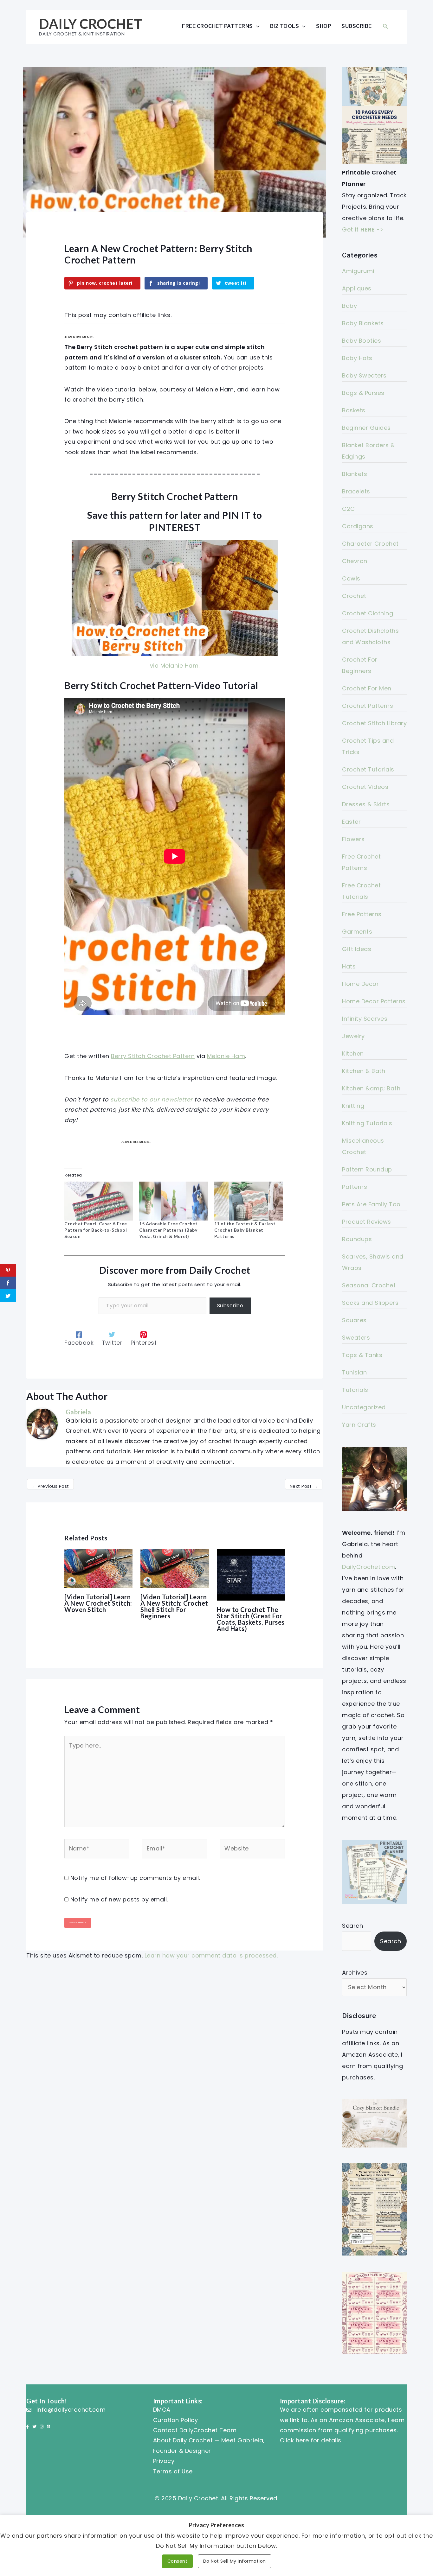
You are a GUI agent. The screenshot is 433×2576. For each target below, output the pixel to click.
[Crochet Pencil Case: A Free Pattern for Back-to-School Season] (99, 1201)
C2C (349, 509)
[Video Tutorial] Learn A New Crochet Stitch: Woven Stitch (98, 1603)
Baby (349, 306)
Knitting (353, 1106)
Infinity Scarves (365, 1019)
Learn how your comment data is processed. (211, 1955)
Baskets (354, 410)
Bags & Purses (363, 393)
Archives (355, 1973)
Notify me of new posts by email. (119, 1899)
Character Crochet (370, 544)
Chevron (355, 561)
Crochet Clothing (368, 613)
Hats (349, 966)
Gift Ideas (357, 949)
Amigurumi (358, 271)
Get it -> (363, 229)
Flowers (353, 839)
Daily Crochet (91, 24)
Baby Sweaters (364, 375)
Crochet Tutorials (368, 769)
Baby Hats (357, 358)
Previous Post (50, 1486)
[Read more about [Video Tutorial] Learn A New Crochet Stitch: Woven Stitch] (98, 1568)
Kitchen (353, 1053)
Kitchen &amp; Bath (371, 1088)
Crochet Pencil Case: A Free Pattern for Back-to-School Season (96, 1230)
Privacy (164, 2461)
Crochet (354, 596)
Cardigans (358, 526)
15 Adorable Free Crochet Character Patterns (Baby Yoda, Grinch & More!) (168, 1230)
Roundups (357, 1239)
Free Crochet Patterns (217, 26)
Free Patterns (362, 914)
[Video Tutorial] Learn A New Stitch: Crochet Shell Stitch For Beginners (174, 1606)
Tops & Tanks (362, 1355)
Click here (294, 2440)
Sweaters (356, 1338)
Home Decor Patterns (374, 1001)
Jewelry (353, 1036)
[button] (385, 26)
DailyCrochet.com (368, 1567)
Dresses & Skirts (366, 804)
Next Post (304, 1486)
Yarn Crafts (359, 1425)
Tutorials (355, 1390)
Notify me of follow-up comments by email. (135, 1878)
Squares (354, 1320)
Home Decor (360, 984)
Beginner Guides (366, 428)
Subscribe (357, 26)
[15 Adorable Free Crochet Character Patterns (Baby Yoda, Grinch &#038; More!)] (173, 1201)
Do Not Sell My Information (235, 2561)
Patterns (355, 1187)
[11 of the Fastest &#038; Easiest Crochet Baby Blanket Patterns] (249, 1201)
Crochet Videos (365, 787)
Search (352, 1926)
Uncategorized (364, 1407)
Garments (357, 932)
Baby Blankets (363, 323)
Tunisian (354, 1372)
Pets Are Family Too (371, 1204)
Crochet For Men (367, 688)
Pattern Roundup (367, 1169)
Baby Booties (362, 341)
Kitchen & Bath (364, 1071)
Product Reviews (367, 1222)
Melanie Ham (226, 1056)
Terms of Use (173, 2471)
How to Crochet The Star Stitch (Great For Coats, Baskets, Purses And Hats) (251, 1619)
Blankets (355, 474)
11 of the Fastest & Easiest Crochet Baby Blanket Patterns (245, 1230)
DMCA (162, 2410)
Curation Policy (176, 2420)
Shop (324, 26)
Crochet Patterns (368, 706)
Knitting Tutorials (367, 1123)
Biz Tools (285, 26)
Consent (178, 2561)
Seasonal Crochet (369, 1285)
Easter (351, 822)
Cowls (351, 578)
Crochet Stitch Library (374, 723)
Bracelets (356, 491)
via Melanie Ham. (175, 666)
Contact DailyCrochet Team (195, 2430)
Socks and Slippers (370, 1303)
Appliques (357, 288)
